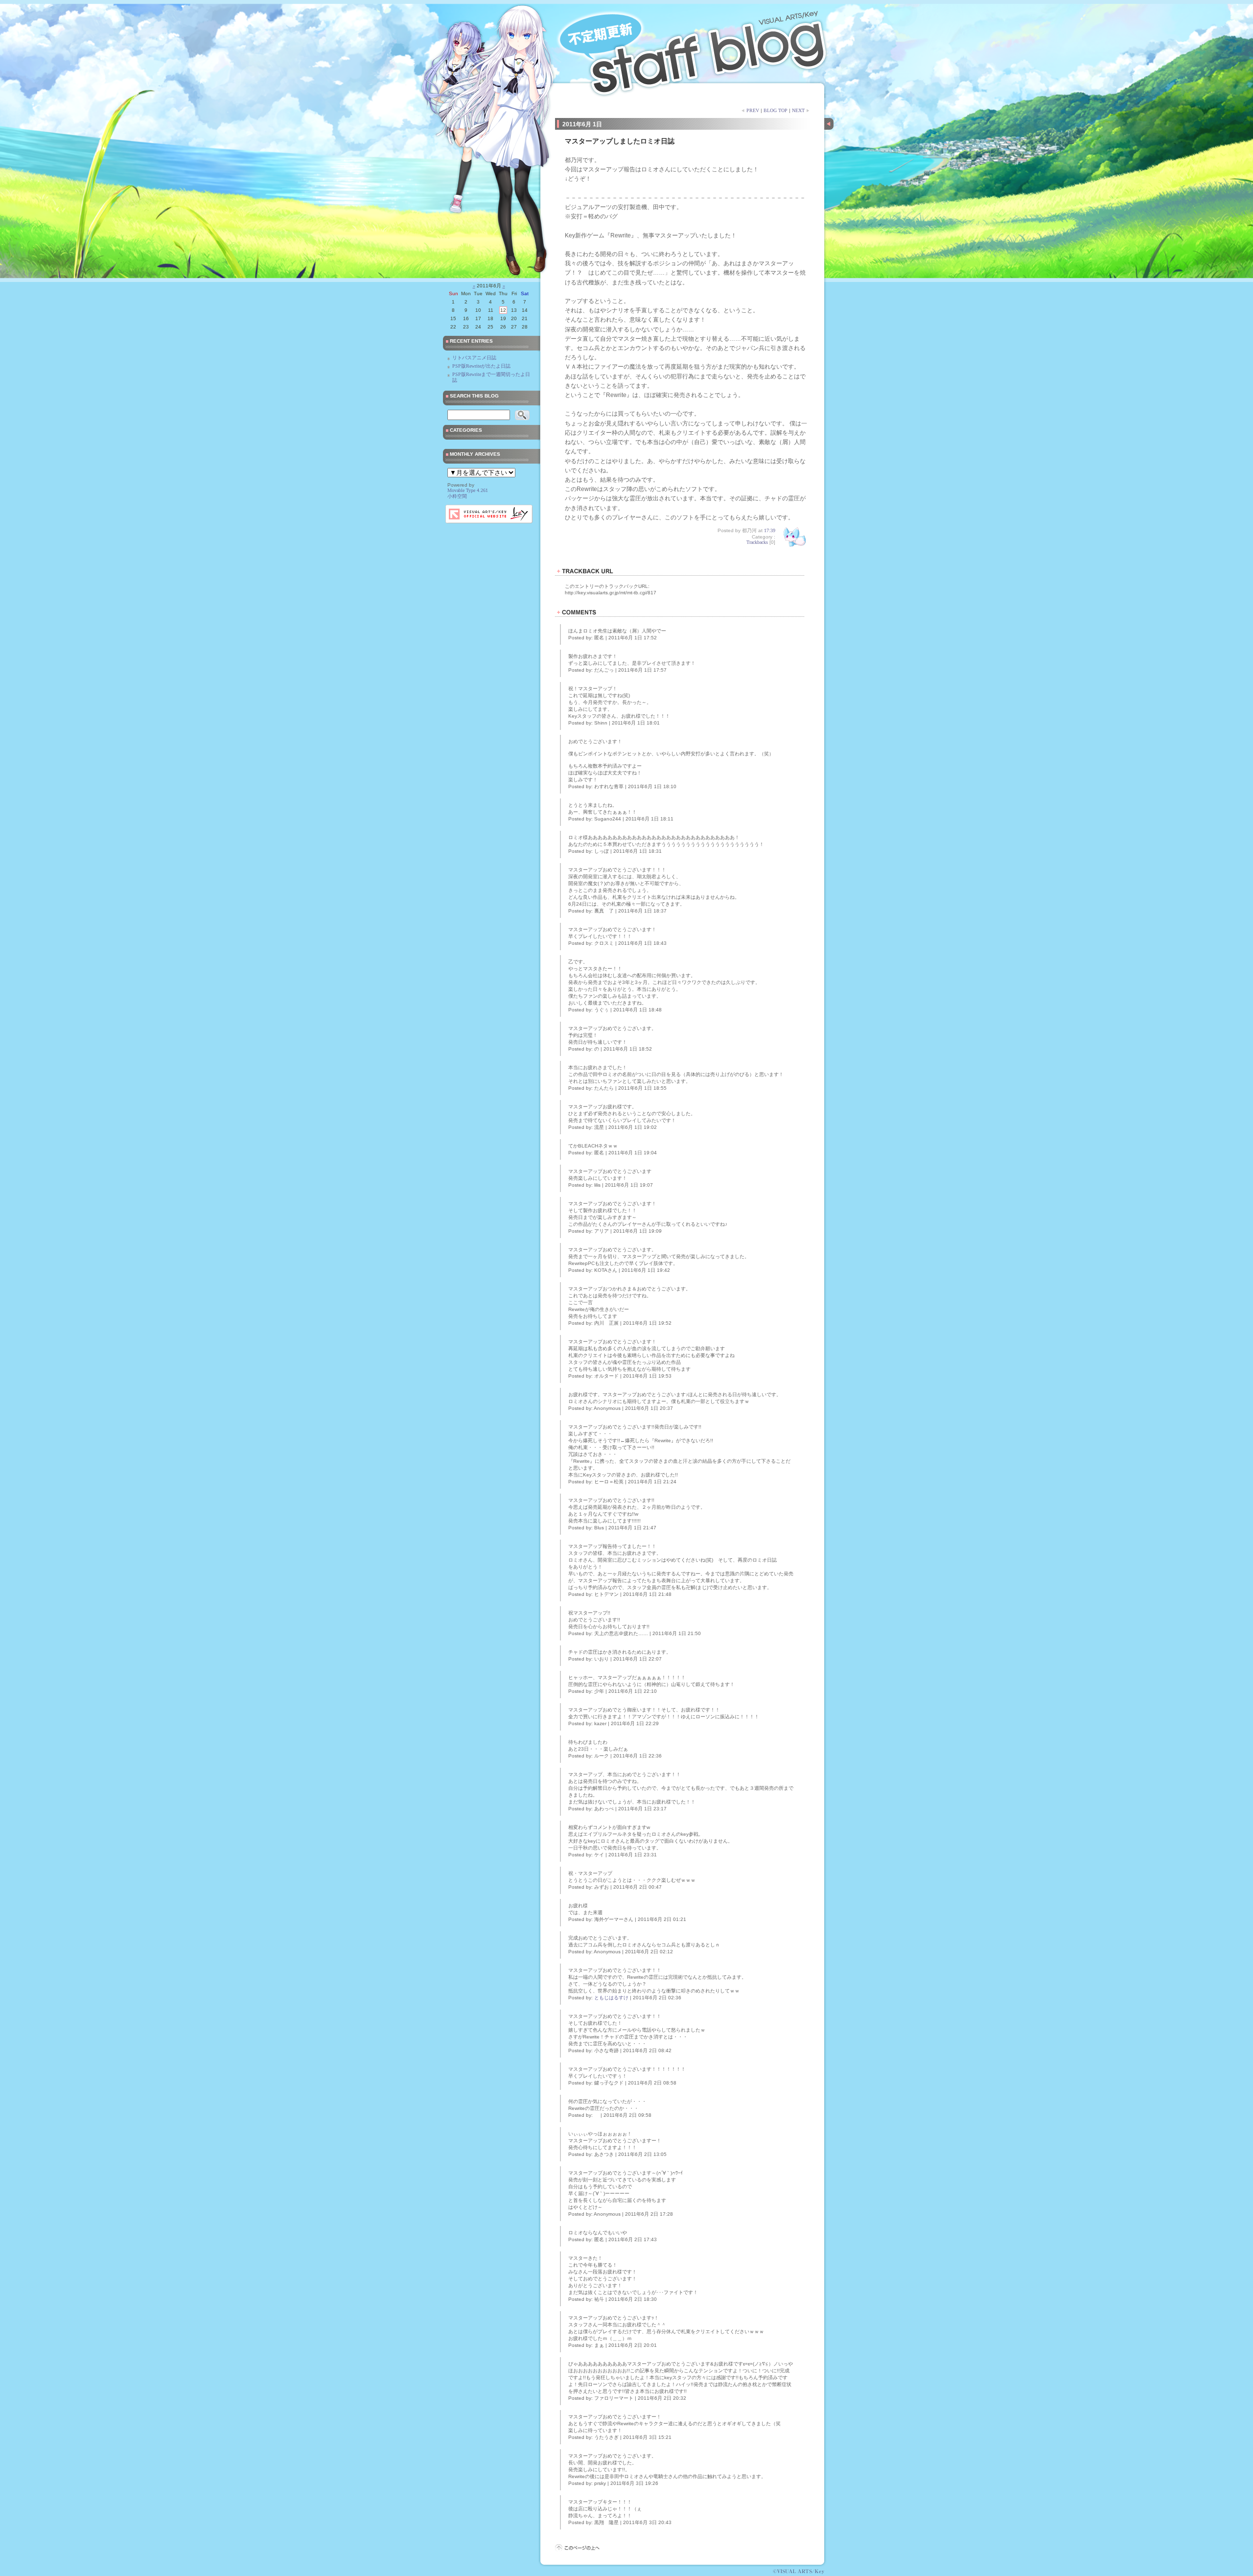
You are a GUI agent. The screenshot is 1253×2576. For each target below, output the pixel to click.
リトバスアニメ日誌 (474, 358)
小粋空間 (457, 496)
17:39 (770, 530)
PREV (753, 110)
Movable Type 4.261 (468, 490)
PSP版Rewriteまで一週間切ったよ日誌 (491, 377)
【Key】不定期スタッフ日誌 (695, 49)
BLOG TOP (776, 110)
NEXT (798, 110)
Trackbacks (757, 542)
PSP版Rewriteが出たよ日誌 (481, 366)
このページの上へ (577, 2548)
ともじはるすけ (611, 1998)
